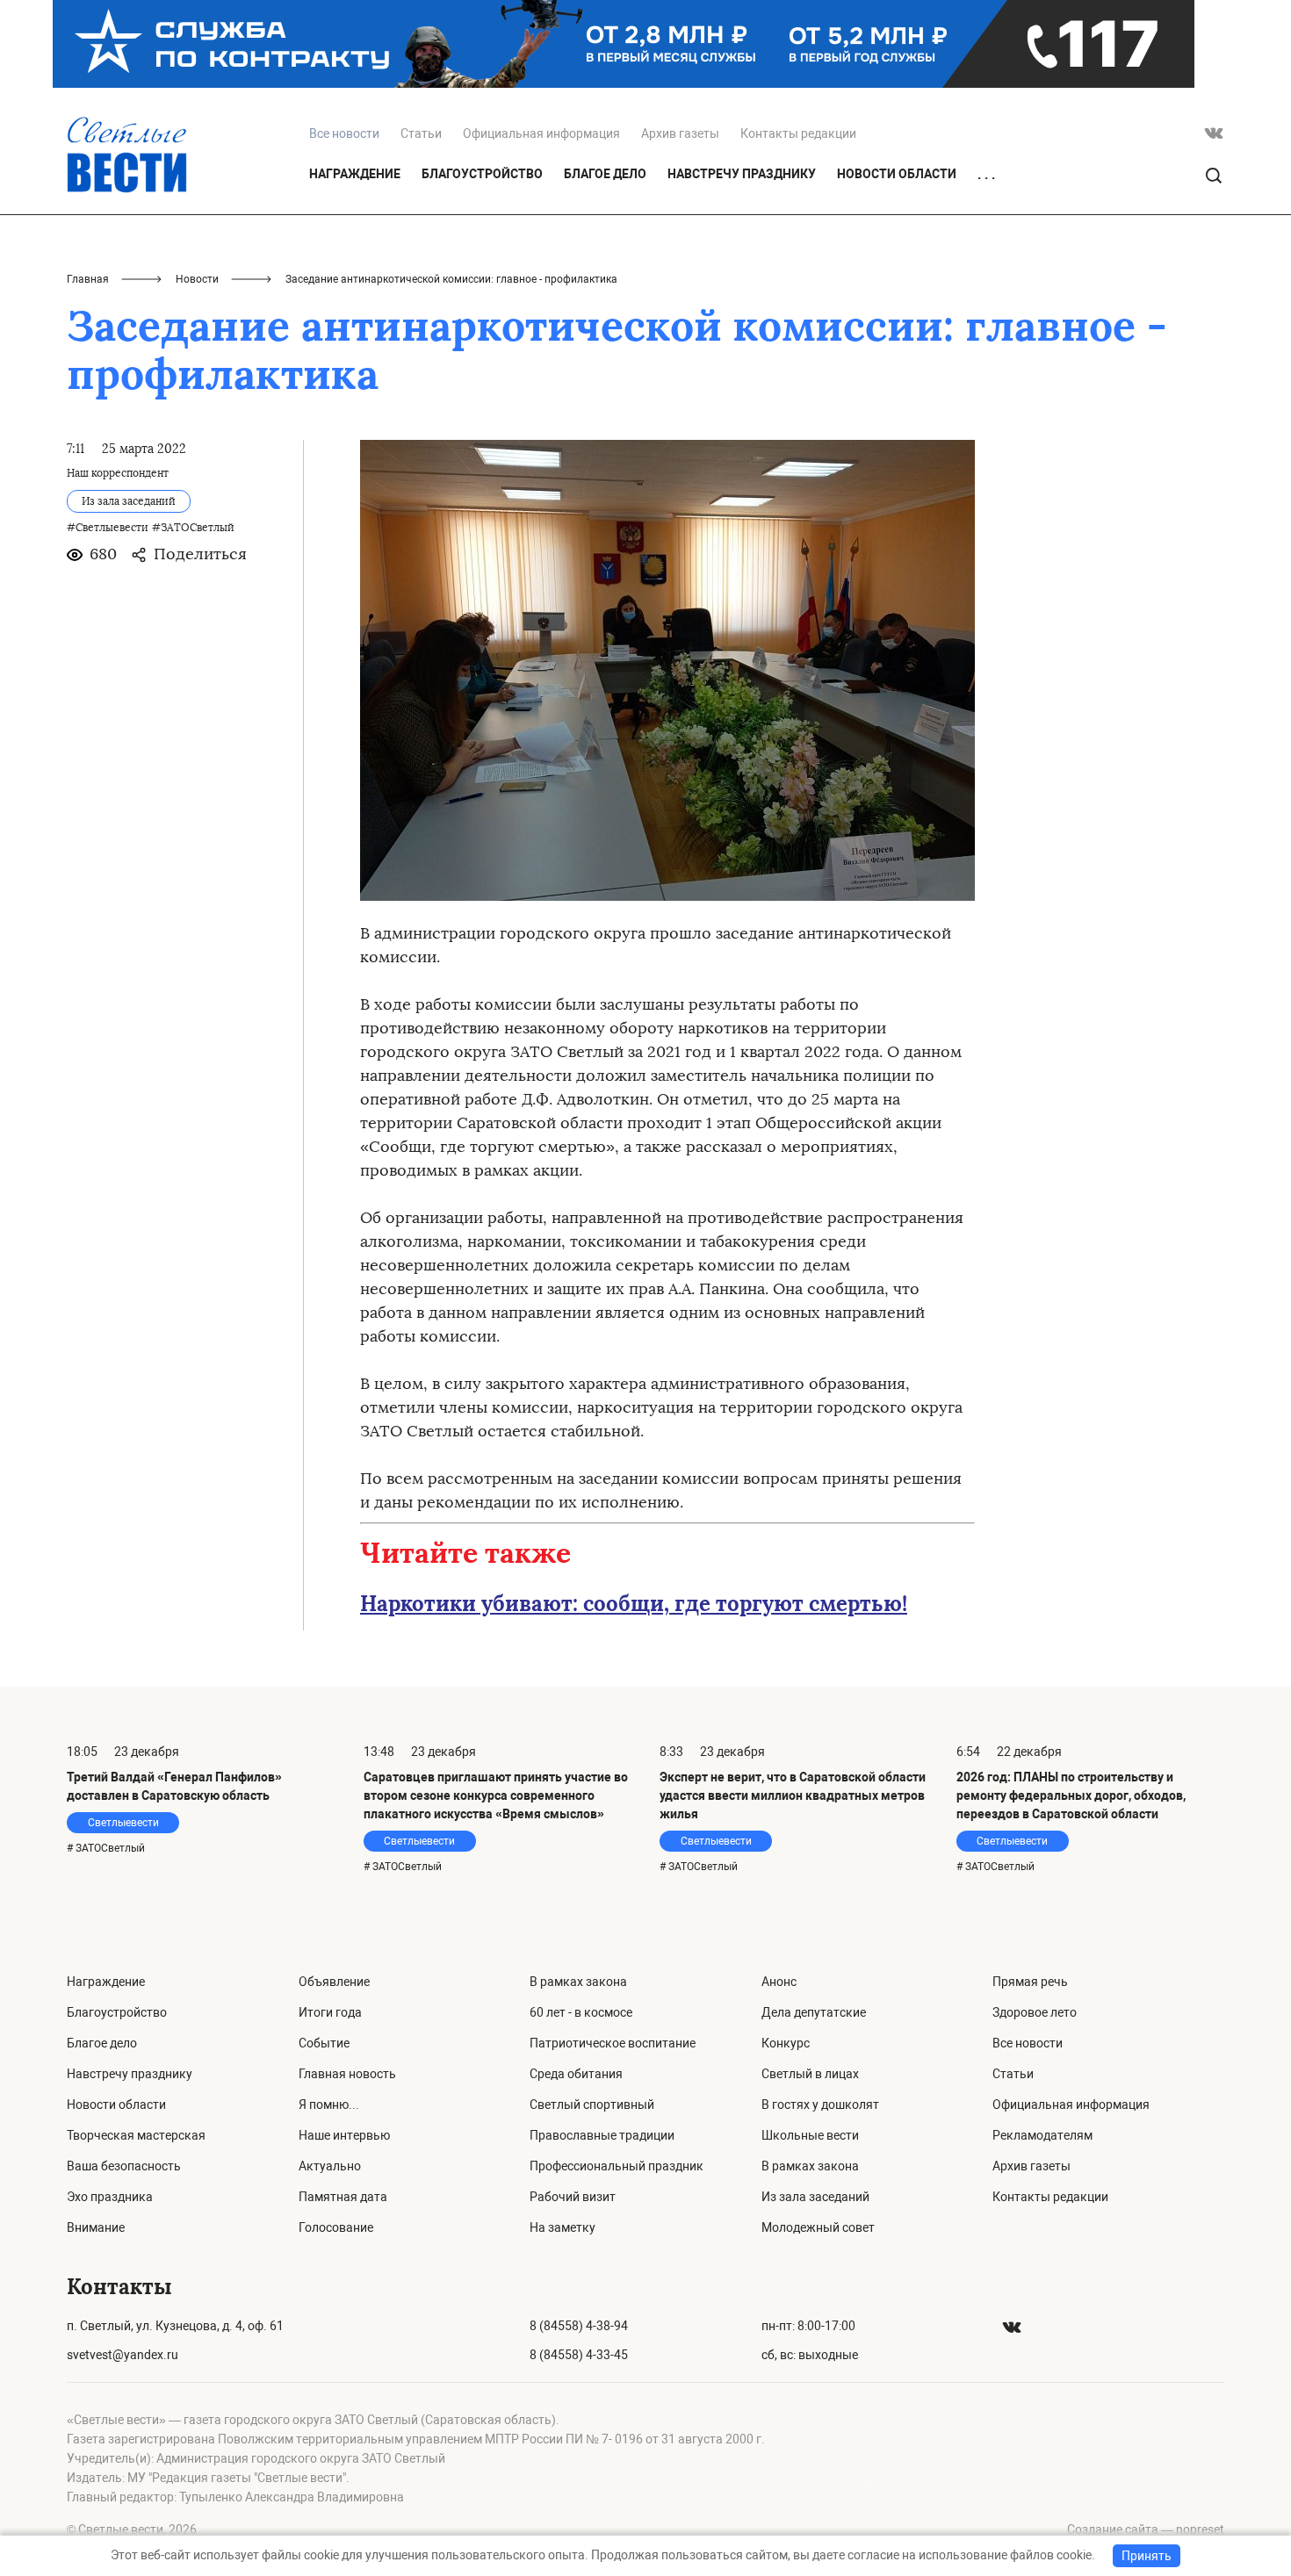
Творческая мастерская (136, 2135)
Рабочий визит (573, 2197)
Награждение (355, 174)
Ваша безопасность (124, 2166)
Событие (324, 2043)
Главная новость (347, 2074)
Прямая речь (1030, 1982)
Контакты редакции (798, 133)
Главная (88, 279)
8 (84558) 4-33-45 (579, 2355)
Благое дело (605, 174)
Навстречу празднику (742, 174)
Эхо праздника (110, 2197)
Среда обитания (576, 2074)
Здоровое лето (1035, 2012)
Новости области (897, 174)
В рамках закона (578, 1982)
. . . (986, 175)
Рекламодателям (1042, 2135)
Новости (197, 279)
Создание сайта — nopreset (1146, 2529)
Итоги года (330, 2012)
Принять (1147, 2556)
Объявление (334, 1982)
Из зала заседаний (815, 2197)
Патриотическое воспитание (613, 2043)
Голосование (336, 2227)
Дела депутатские (814, 2012)
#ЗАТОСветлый (193, 528)
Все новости (1028, 2043)
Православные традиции (602, 2135)
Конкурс (786, 2043)
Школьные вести (810, 2135)
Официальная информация (541, 133)
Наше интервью (344, 2135)
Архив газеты (680, 133)
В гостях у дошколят (820, 2105)
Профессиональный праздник (617, 2166)
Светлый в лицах (810, 2074)
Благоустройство (482, 174)
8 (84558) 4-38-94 (579, 2326)
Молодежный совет (818, 2227)
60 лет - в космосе (581, 2012)
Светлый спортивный (592, 2105)
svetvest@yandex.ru (123, 2355)
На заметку (563, 2227)
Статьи (421, 133)
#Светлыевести (108, 528)
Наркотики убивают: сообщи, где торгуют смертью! (634, 1604)
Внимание (96, 2227)
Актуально (330, 2166)
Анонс (779, 1982)
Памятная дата (343, 2197)
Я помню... (329, 2105)
